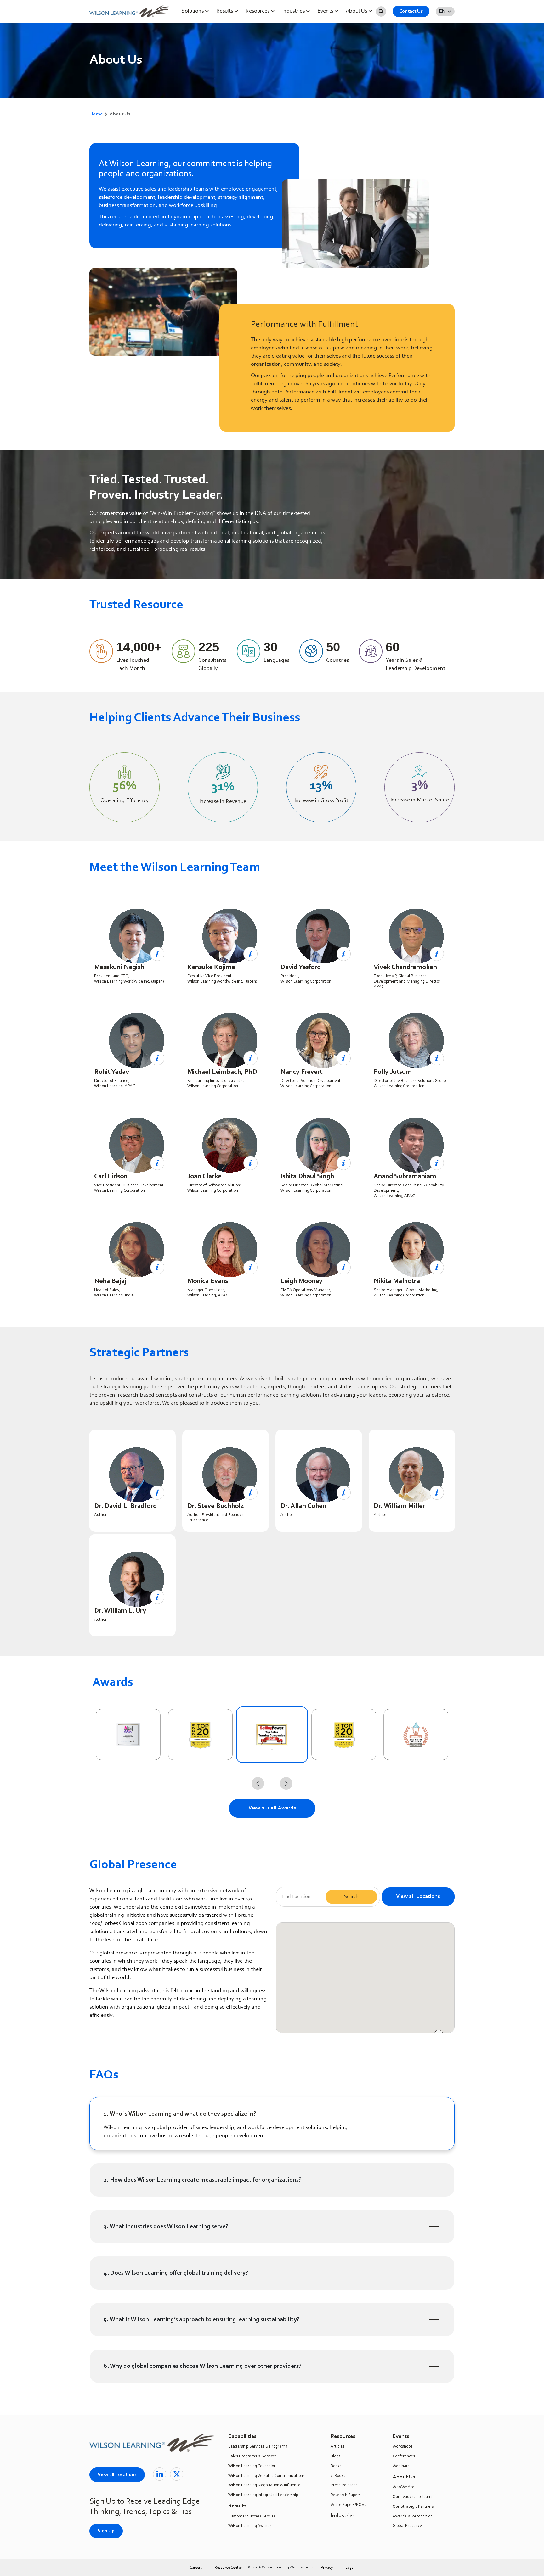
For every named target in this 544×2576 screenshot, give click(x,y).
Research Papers (346, 2495)
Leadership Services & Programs (258, 2447)
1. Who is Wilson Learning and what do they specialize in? (180, 2114)
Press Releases (344, 2485)
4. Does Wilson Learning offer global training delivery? (176, 2273)
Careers (196, 2568)
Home (96, 114)
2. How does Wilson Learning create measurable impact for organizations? (203, 2180)
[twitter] (177, 2474)
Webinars (401, 2466)
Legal (350, 2568)
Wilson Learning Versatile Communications (266, 2476)
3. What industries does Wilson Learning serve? (166, 2227)
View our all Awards (272, 1808)
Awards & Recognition (413, 2517)
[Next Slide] (286, 1783)
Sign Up (106, 2531)
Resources (258, 11)
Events (326, 11)
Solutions (193, 11)
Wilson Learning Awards (250, 2526)
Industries (294, 11)
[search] (381, 11)
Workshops (402, 2447)
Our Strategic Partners (413, 2507)
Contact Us (411, 11)
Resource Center (228, 2568)
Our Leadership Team (412, 2497)
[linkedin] (160, 2474)
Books (336, 2466)
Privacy (327, 2568)
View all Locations (418, 1897)
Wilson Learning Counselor (252, 2466)
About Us (357, 11)
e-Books (338, 2476)
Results (225, 11)
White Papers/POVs (348, 2505)
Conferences (404, 2456)
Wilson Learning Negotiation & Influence (264, 2485)
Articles (337, 2447)
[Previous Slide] (258, 1783)
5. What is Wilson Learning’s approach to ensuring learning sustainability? (202, 2320)
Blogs (335, 2456)
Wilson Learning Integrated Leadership (263, 2495)
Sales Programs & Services (252, 2456)
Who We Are (403, 2487)
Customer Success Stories (252, 2517)
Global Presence (407, 2526)
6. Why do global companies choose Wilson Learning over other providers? (203, 2366)
